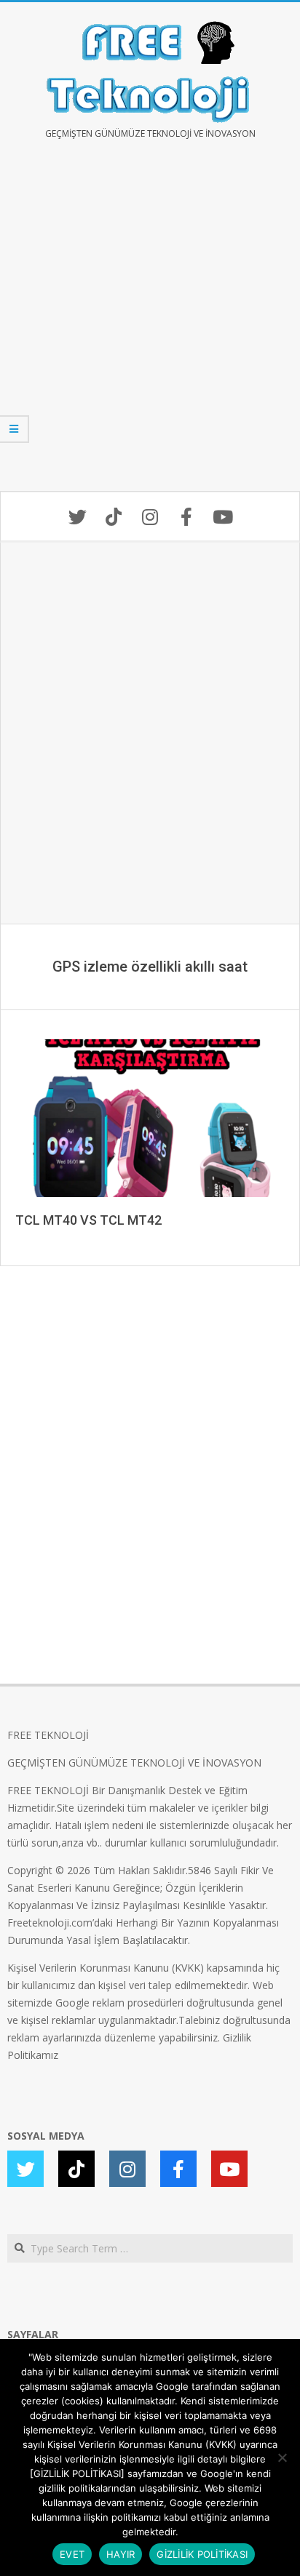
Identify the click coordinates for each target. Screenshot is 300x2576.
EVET (72, 2554)
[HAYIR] (282, 2457)
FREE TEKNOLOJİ (48, 1735)
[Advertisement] (150, 326)
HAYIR (121, 2554)
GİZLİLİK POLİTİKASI (202, 2554)
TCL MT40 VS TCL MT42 (88, 1220)
